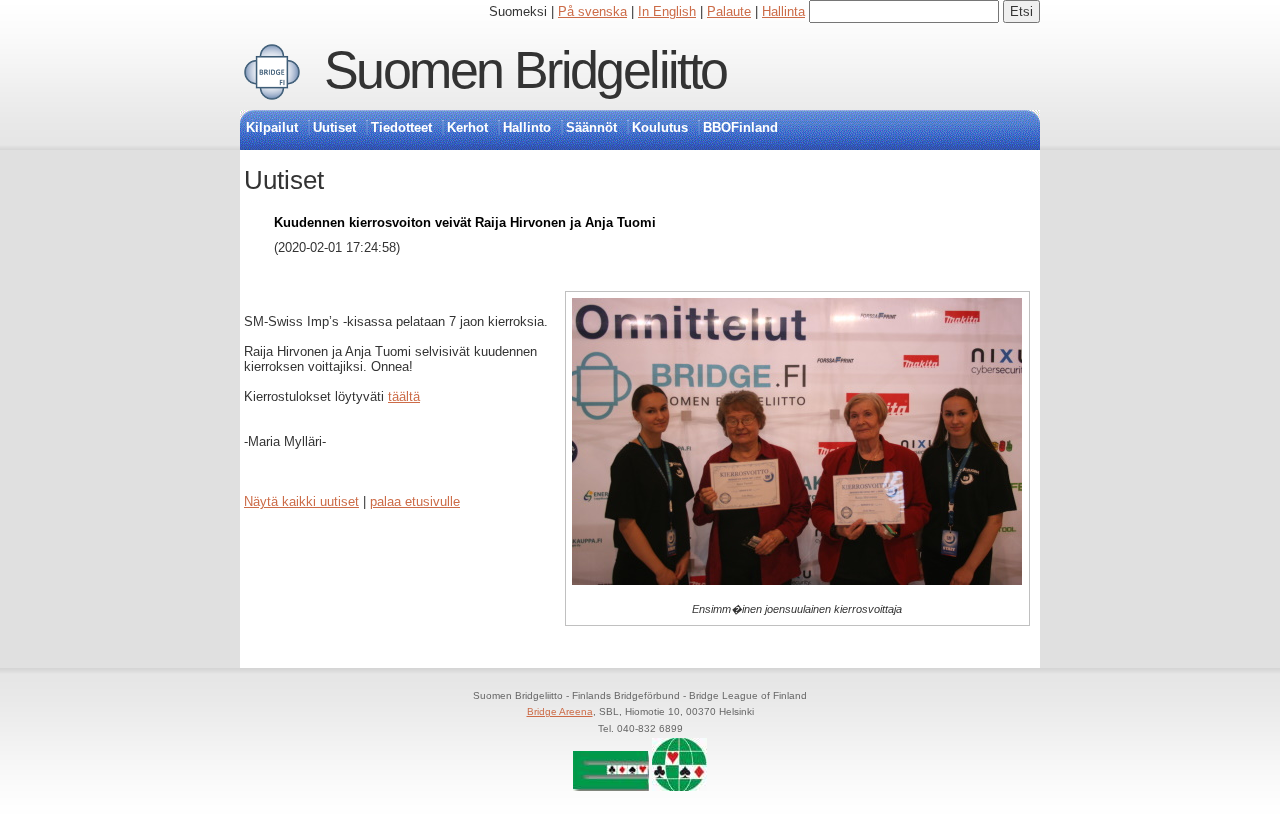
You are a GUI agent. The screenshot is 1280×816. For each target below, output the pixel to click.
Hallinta (783, 11)
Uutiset (334, 127)
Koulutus (660, 127)
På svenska (592, 11)
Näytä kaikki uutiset (301, 501)
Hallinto (527, 127)
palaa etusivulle (415, 501)
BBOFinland (740, 127)
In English (667, 11)
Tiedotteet (401, 127)
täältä (404, 396)
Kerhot (467, 127)
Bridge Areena (560, 711)
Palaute (729, 11)
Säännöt (591, 127)
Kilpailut (272, 127)
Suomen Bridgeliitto (525, 70)
